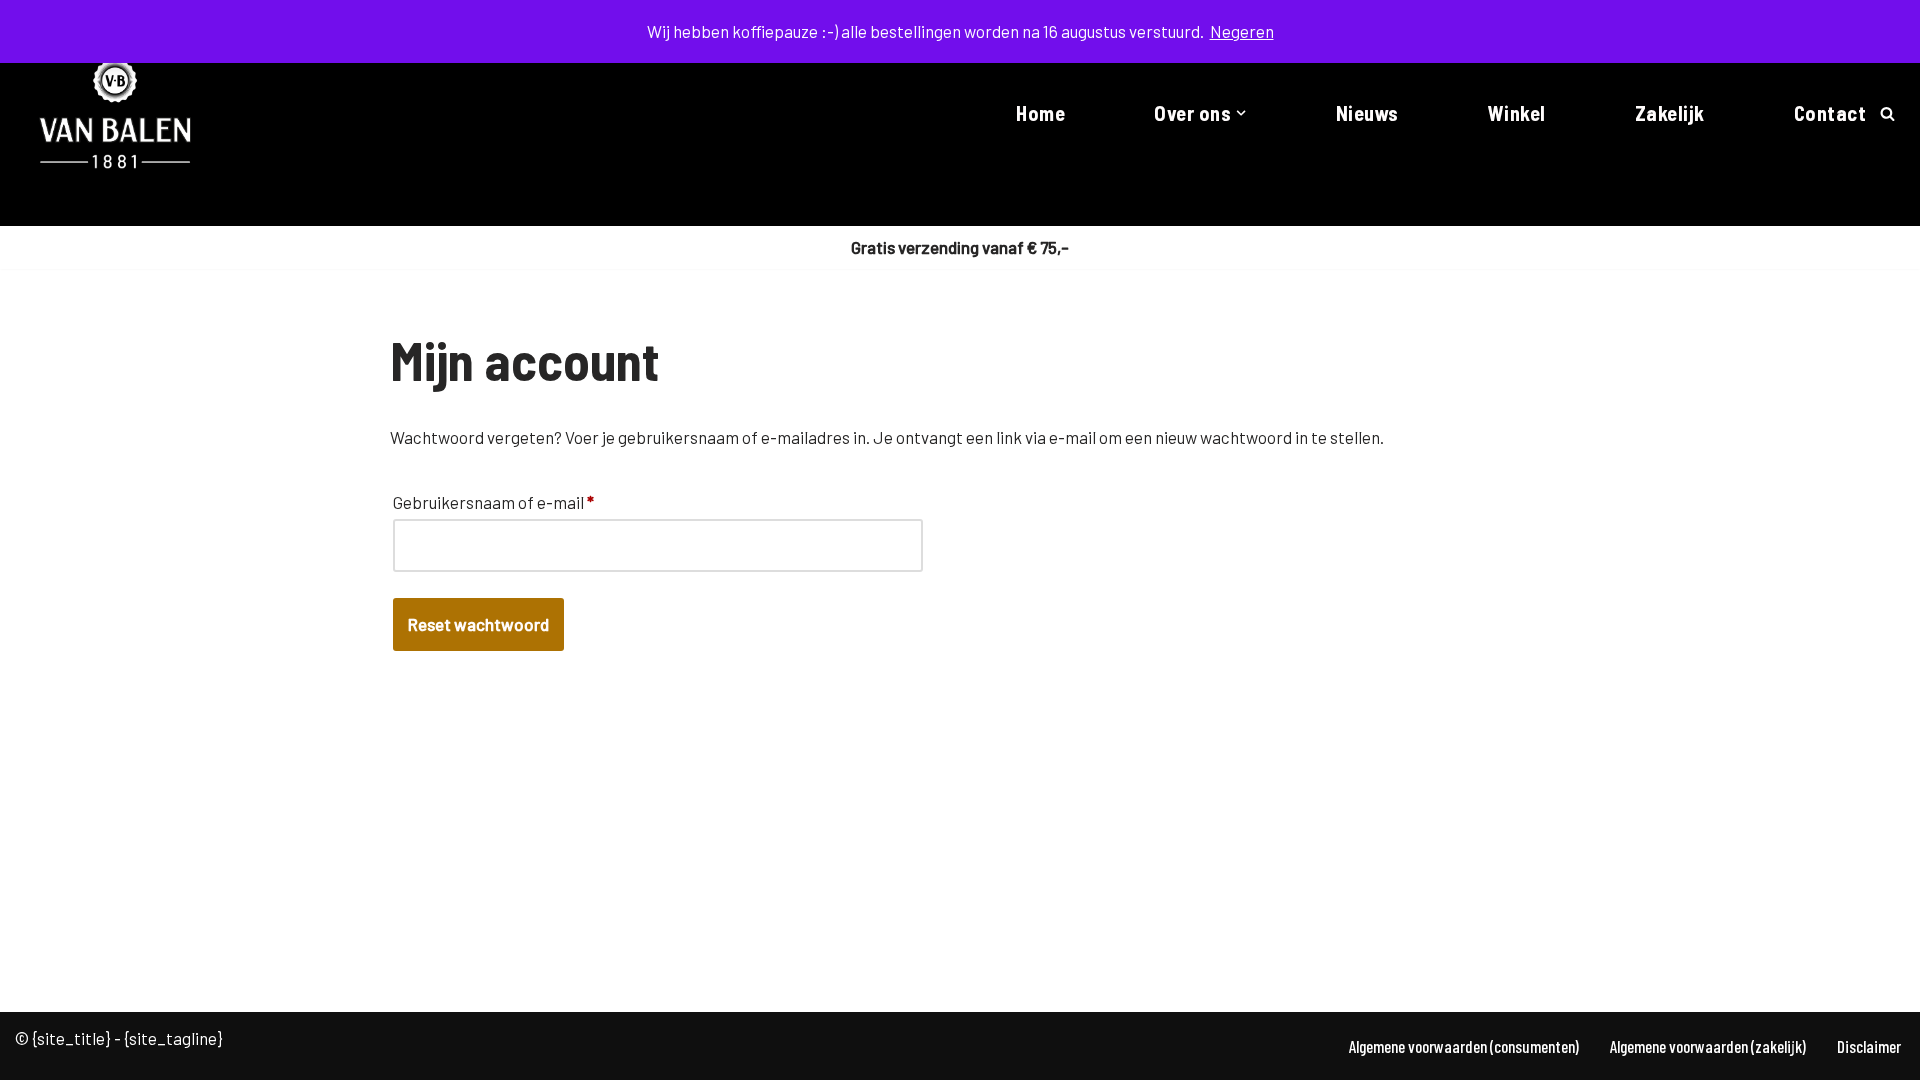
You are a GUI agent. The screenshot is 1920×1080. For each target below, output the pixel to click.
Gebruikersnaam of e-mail (493, 501)
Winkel (1517, 113)
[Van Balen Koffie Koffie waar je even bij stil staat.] (116, 112)
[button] (1241, 113)
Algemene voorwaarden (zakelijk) (1708, 1046)
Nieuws (1367, 113)
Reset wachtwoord (478, 624)
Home (1040, 113)
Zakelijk (1670, 113)
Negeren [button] (1242, 31)
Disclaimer (1869, 1046)
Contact (1830, 113)
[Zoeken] (1887, 113)
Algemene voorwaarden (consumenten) (1464, 1046)
